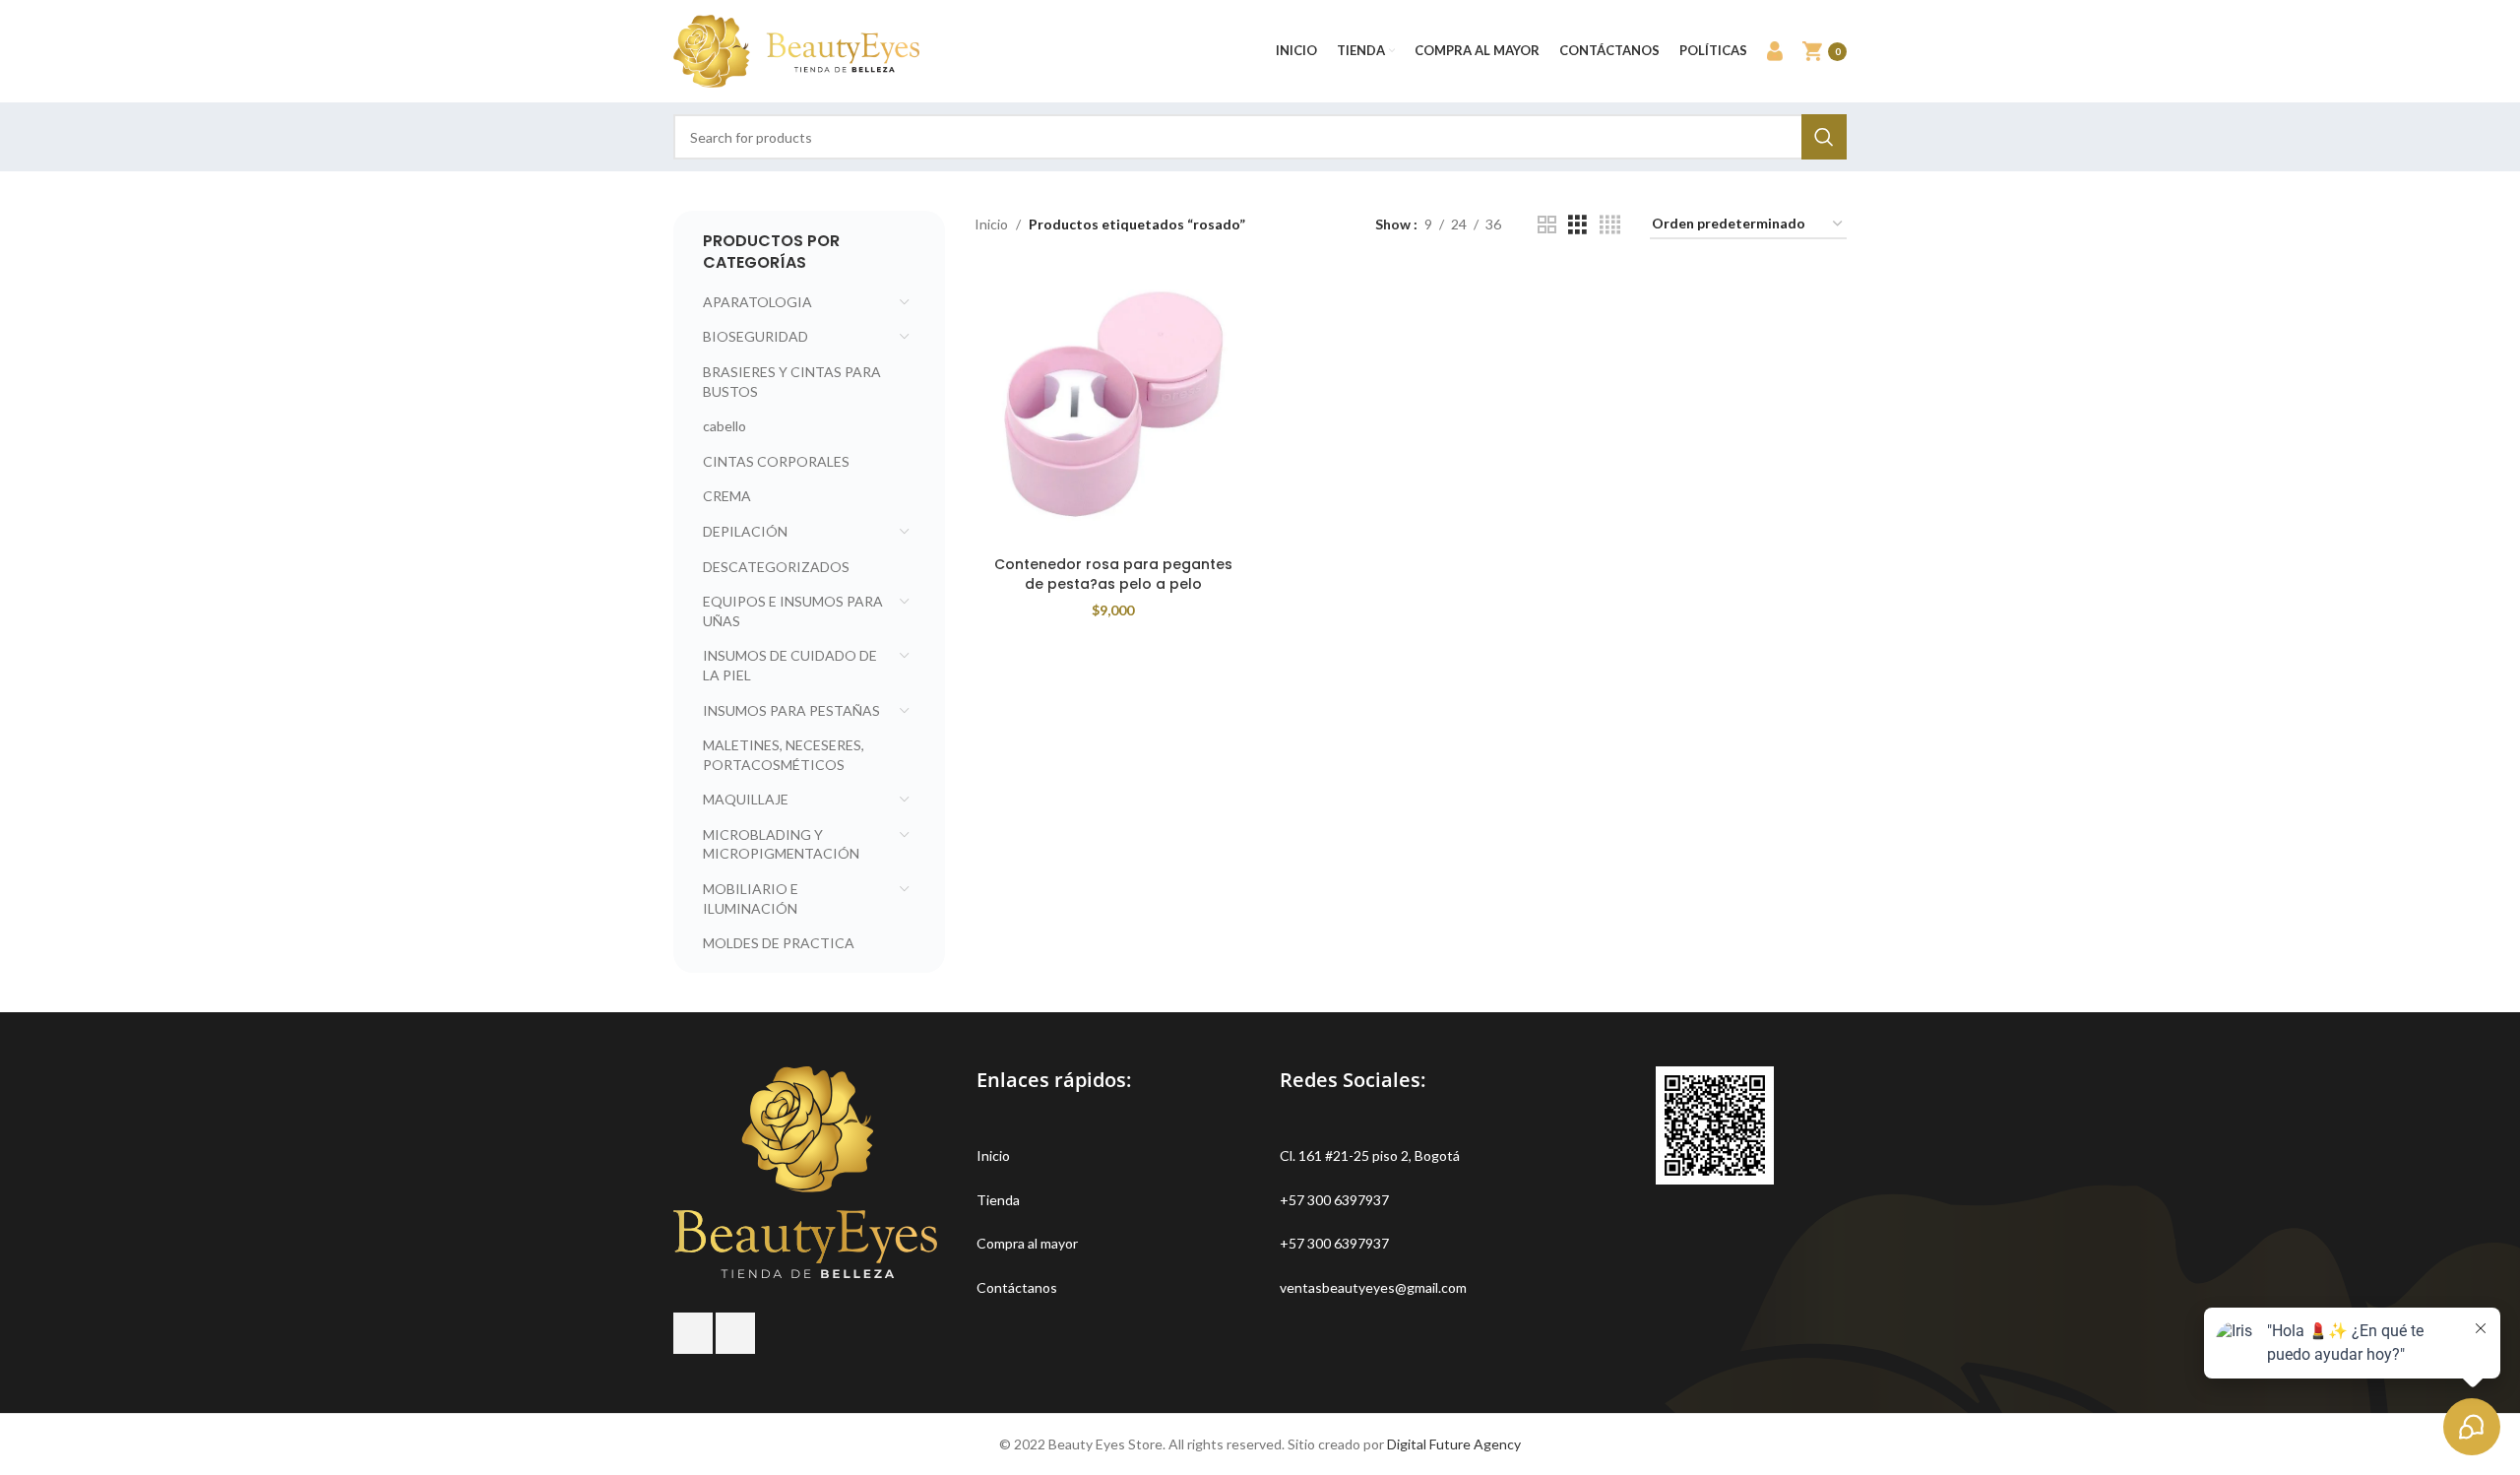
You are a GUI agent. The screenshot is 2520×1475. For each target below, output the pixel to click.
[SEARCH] (1824, 137)
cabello (724, 426)
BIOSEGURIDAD (756, 336)
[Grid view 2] (1547, 225)
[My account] (1775, 51)
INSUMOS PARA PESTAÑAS (791, 710)
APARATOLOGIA (757, 302)
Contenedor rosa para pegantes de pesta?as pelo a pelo (1113, 574)
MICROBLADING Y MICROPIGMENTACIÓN (781, 844)
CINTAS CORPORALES (776, 461)
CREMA (727, 496)
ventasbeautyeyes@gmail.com (1373, 1287)
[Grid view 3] (1577, 225)
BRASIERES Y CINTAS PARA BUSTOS (792, 382)
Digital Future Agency (1454, 1444)
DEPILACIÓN (745, 531)
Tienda (998, 1200)
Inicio (991, 224)
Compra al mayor (1027, 1243)
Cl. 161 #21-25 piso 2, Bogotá (1370, 1155)
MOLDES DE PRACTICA (779, 943)
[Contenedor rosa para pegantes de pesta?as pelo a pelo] (1113, 408)
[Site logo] (796, 50)
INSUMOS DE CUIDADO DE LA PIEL (790, 665)
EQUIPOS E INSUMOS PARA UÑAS (793, 611)
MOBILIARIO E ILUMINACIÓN (751, 898)
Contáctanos (1017, 1287)
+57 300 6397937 (1334, 1200)
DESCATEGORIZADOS (776, 567)
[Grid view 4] (1610, 225)
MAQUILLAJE (746, 799)
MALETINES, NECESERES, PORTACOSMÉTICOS (784, 755)
